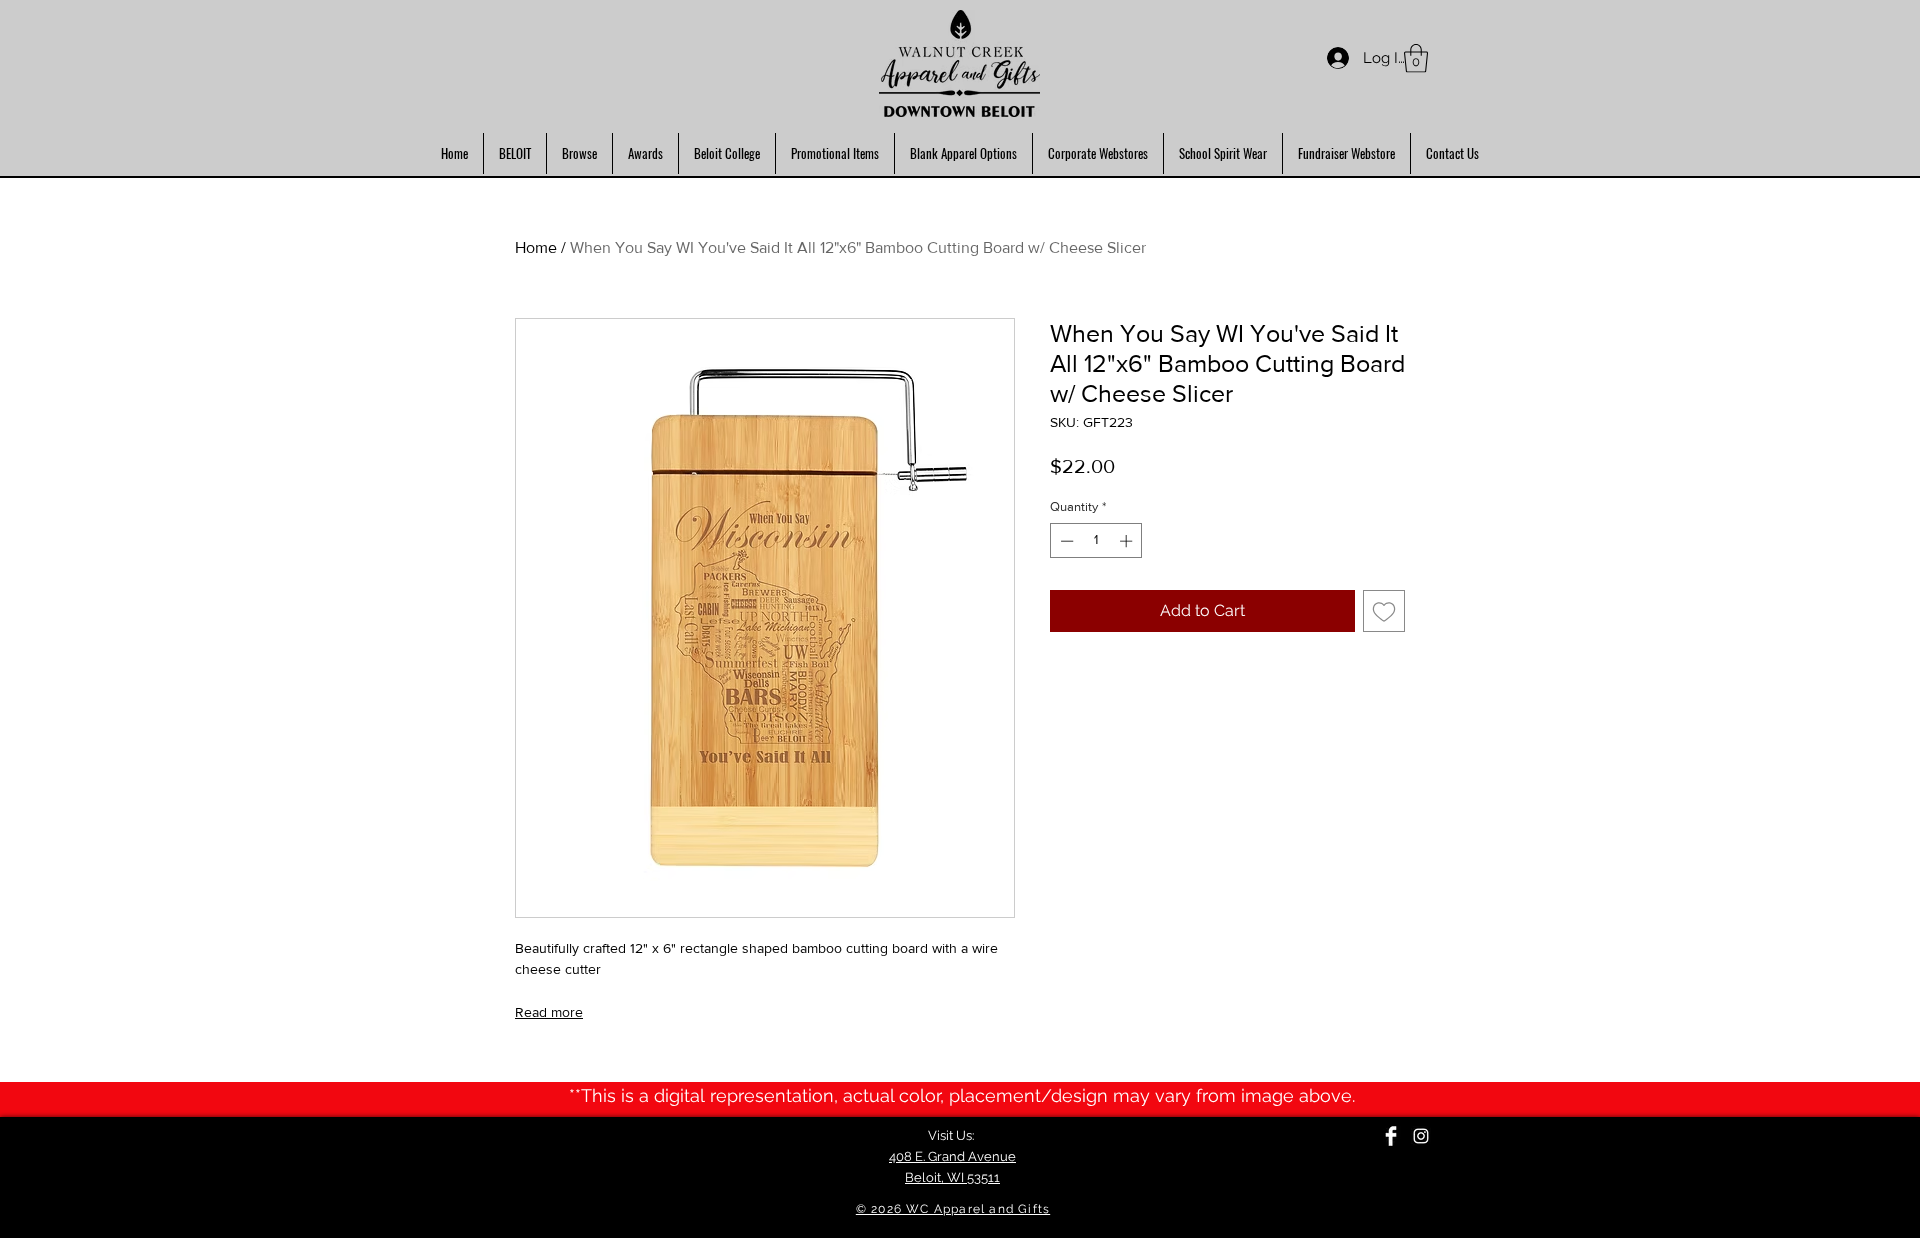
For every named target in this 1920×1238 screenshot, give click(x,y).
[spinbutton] (1096, 541)
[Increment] (1128, 541)
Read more (549, 1012)
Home (536, 247)
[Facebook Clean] (1391, 1136)
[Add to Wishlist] (1384, 611)
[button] (1416, 58)
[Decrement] (1065, 541)
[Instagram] (1421, 1136)
